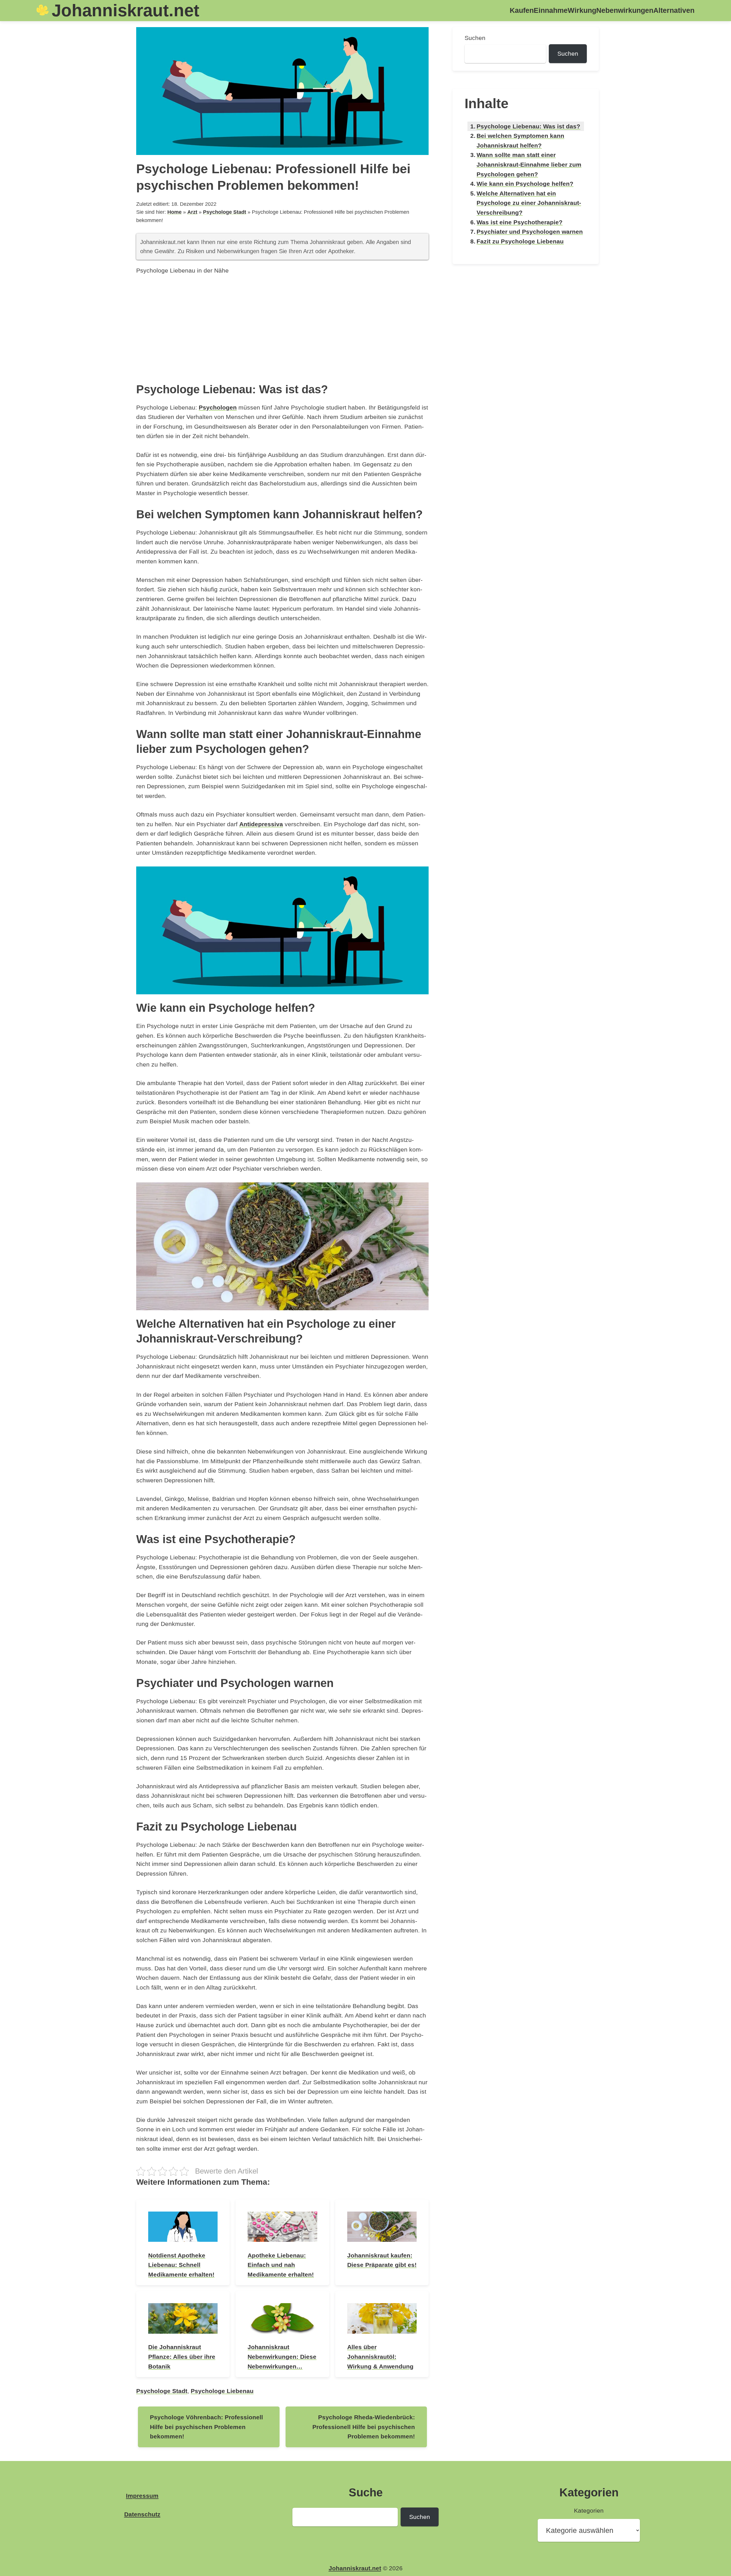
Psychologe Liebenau (222, 2391)
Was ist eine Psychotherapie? (520, 222)
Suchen (475, 38)
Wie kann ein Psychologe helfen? (525, 184)
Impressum (142, 2496)
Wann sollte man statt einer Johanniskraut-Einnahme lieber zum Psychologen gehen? (529, 164)
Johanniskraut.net (125, 10)
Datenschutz (142, 2514)
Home (174, 212)
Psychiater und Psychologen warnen (530, 232)
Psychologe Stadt (225, 212)
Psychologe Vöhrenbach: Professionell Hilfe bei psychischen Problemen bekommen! (206, 2427)
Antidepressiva (261, 824)
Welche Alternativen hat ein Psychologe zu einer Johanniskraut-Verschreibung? (529, 203)
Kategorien (589, 2511)
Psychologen (218, 407)
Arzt (192, 212)
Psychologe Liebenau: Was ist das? (528, 126)
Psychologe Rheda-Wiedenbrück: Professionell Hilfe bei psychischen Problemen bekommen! (364, 2427)
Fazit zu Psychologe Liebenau (520, 241)
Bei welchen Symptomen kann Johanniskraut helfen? (520, 141)
